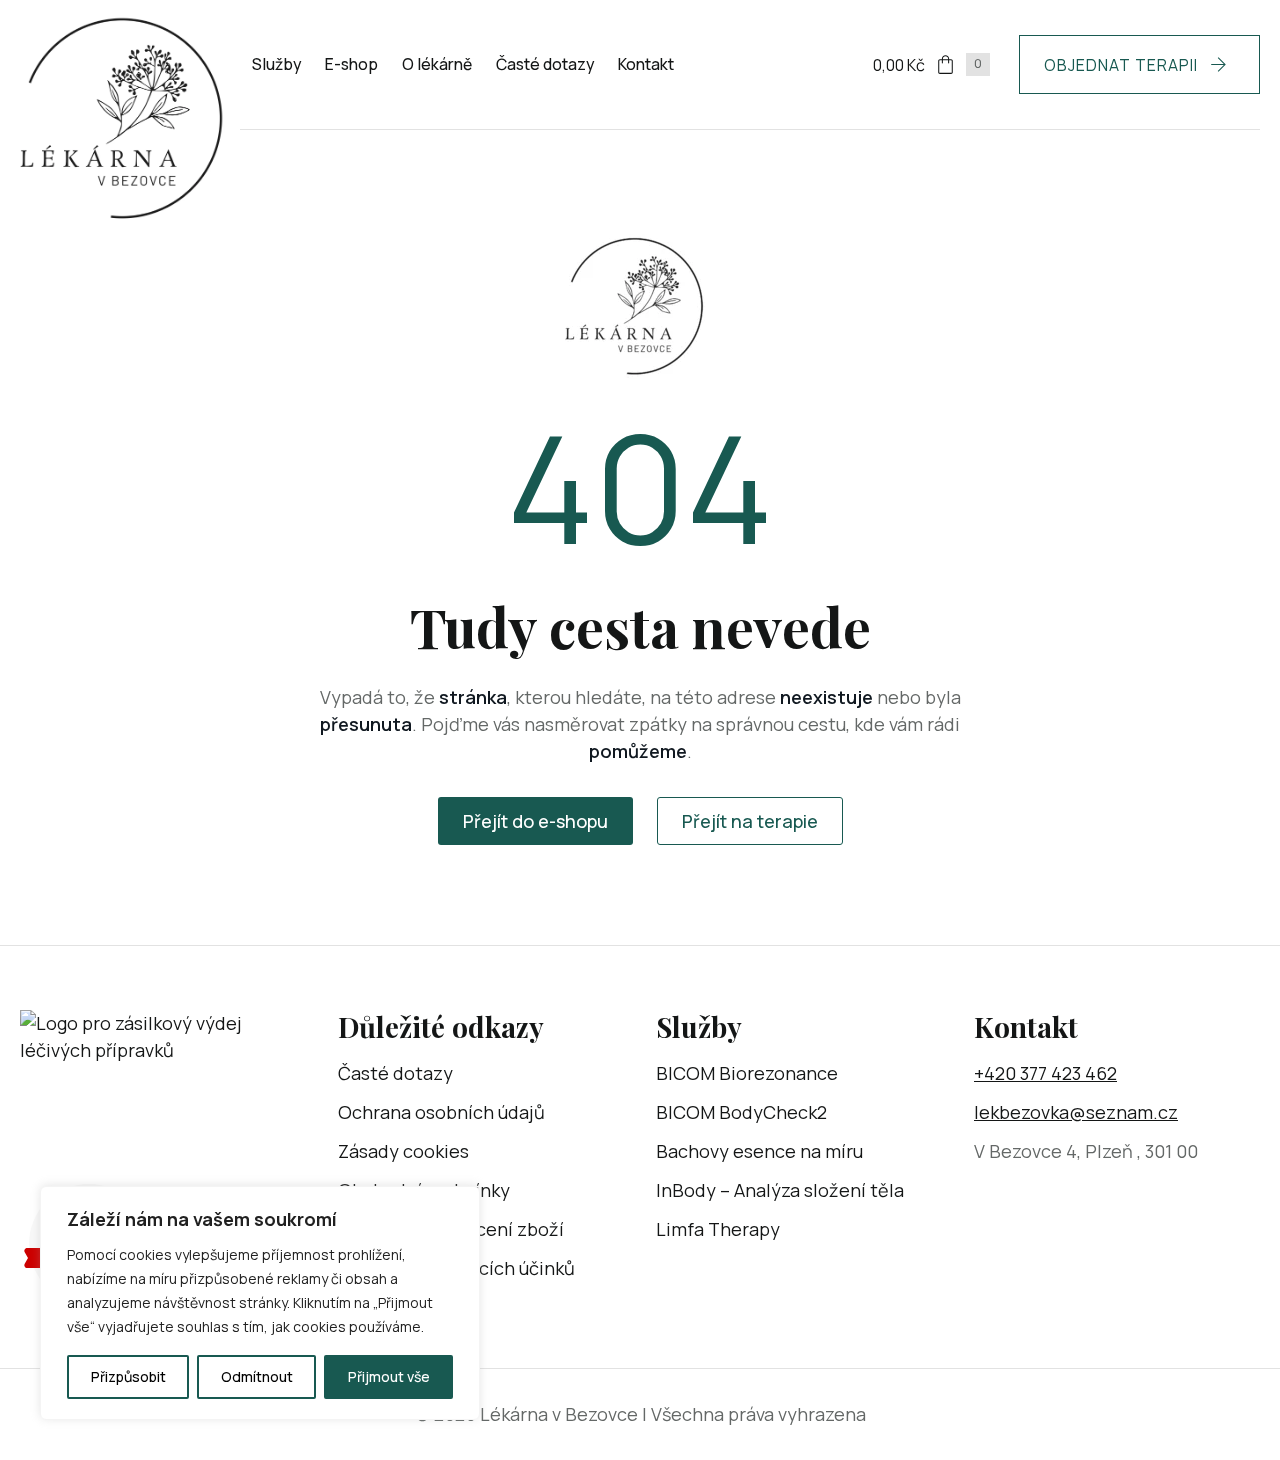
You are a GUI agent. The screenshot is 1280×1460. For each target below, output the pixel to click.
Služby (276, 64)
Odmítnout (257, 1376)
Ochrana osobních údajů (441, 1112)
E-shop (351, 64)
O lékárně (437, 64)
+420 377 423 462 (1045, 1073)
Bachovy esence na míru (759, 1151)
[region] (260, 1303)
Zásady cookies (403, 1151)
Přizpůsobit (128, 1376)
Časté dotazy (545, 64)
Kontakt (646, 64)
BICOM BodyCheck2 (741, 1112)
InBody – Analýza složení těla (780, 1190)
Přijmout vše (389, 1376)
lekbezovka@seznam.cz (1076, 1112)
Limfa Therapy (718, 1229)
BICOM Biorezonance (747, 1073)
